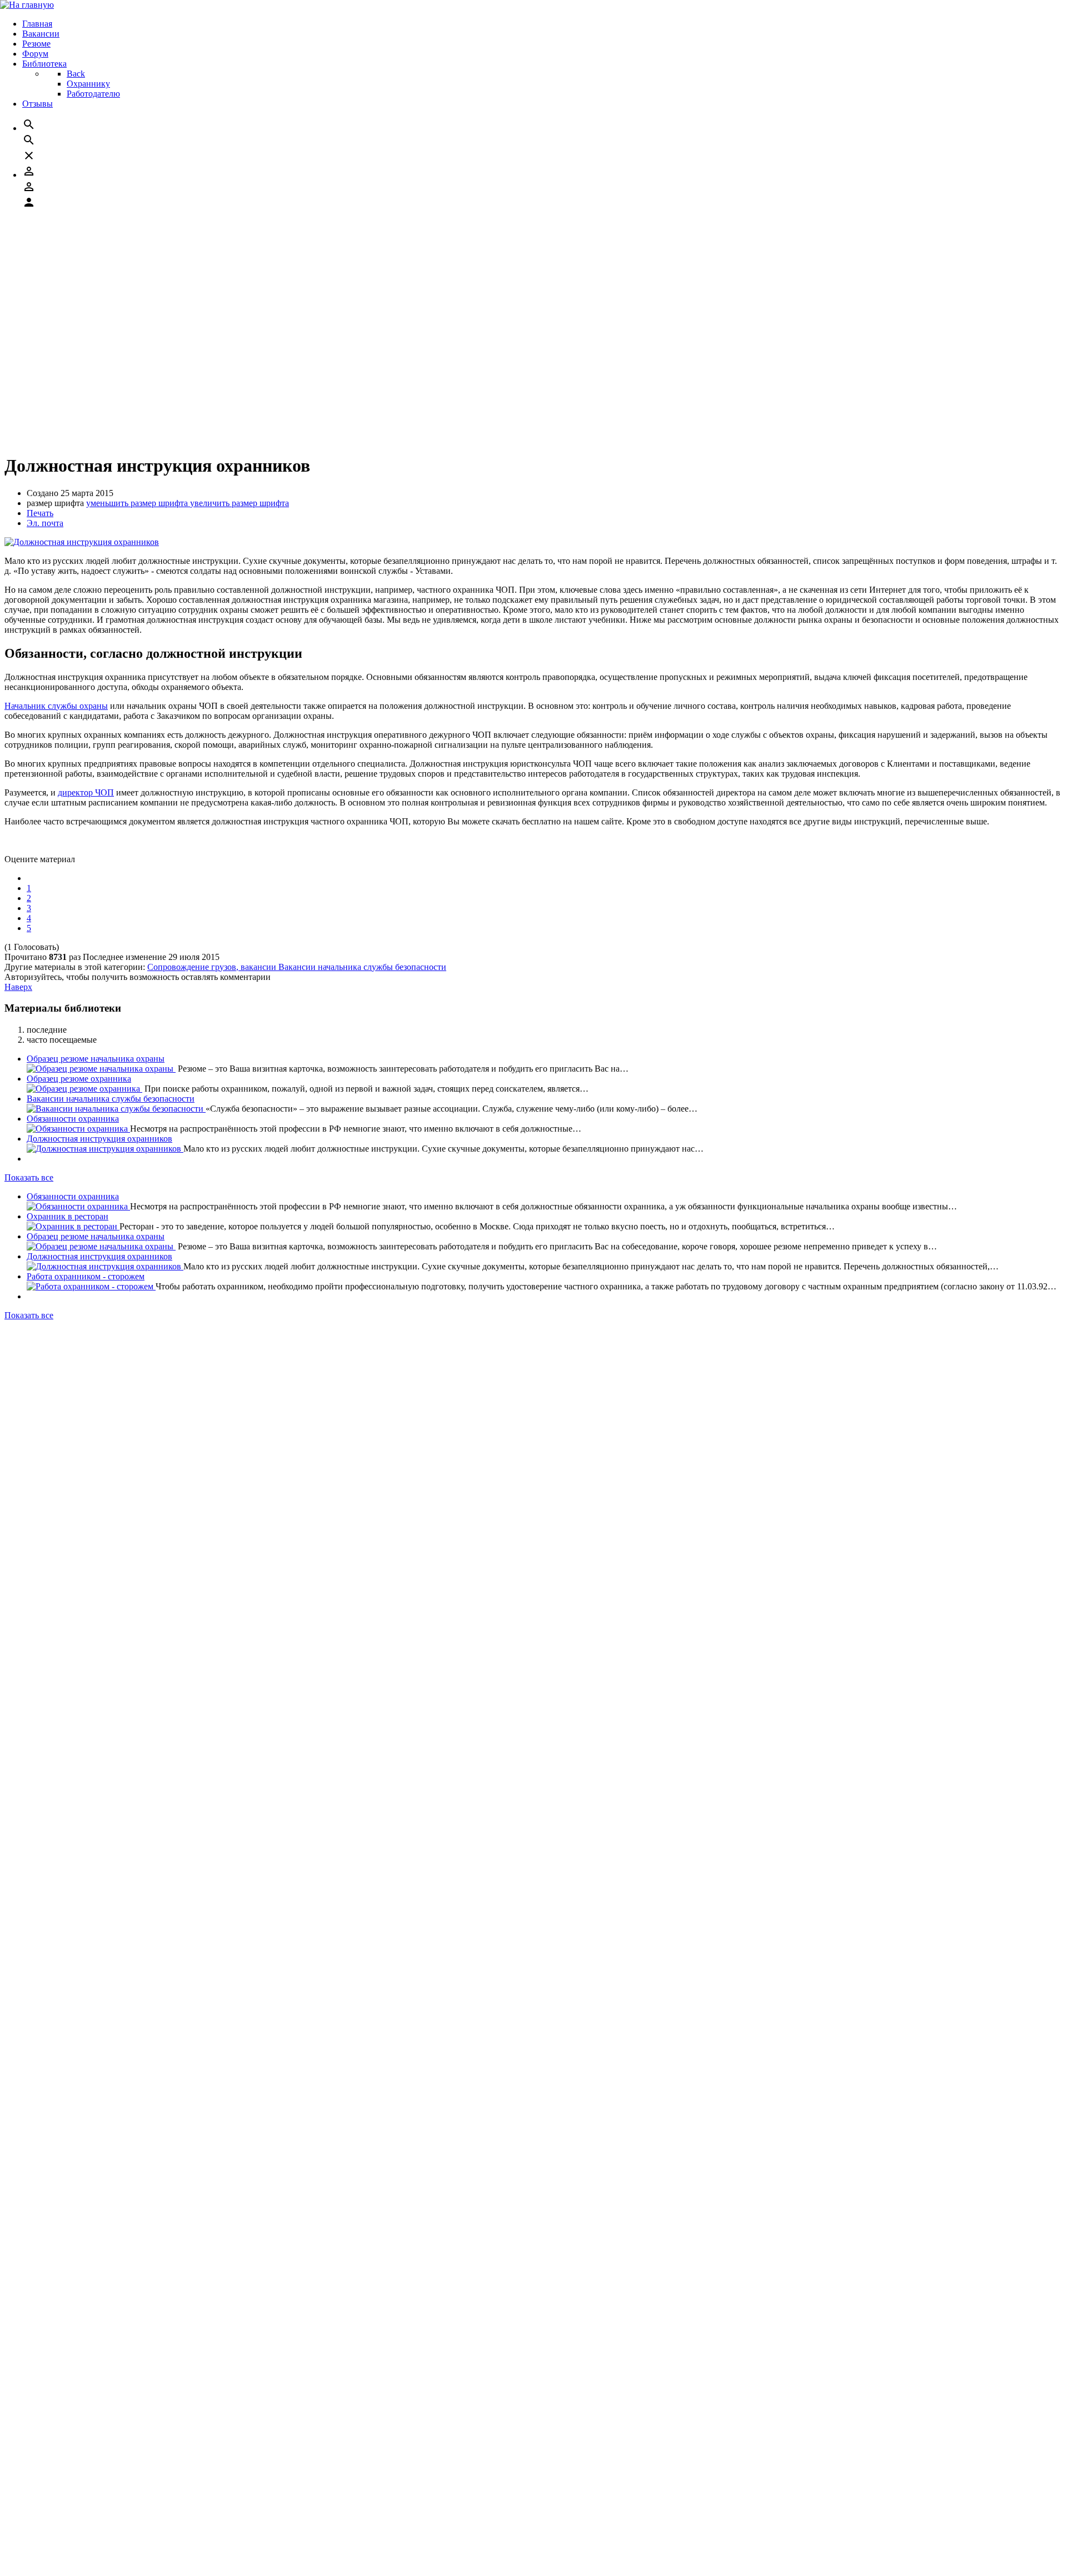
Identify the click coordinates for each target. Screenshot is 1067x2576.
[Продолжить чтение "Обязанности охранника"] (78, 226)
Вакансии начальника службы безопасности (362, 967)
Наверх (18, 987)
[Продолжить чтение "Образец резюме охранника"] (84, 1089)
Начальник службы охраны (56, 706)
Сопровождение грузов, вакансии (213, 967)
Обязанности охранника (73, 1119)
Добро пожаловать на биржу (81, 1500)
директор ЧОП (86, 792)
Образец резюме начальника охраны (96, 256)
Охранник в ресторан (68, 236)
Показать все (29, 335)
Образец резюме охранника (79, 1079)
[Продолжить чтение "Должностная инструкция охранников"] (105, 286)
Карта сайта (49, 1490)
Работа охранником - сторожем (86, 296)
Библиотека (49, 2552)
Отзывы (42, 2562)
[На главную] (27, 5)
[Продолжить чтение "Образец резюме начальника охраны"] (101, 266)
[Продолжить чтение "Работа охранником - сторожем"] (91, 306)
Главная (42, 2512)
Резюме (41, 2532)
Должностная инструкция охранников (99, 276)
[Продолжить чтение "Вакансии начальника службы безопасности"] (116, 1109)
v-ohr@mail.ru (68, 1412)
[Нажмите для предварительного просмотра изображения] (82, 542)
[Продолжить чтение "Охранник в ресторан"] (73, 246)
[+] (35, 1451)
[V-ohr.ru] (24, 2493)
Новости (43, 1480)
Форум (40, 2542)
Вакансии (45, 2522)
